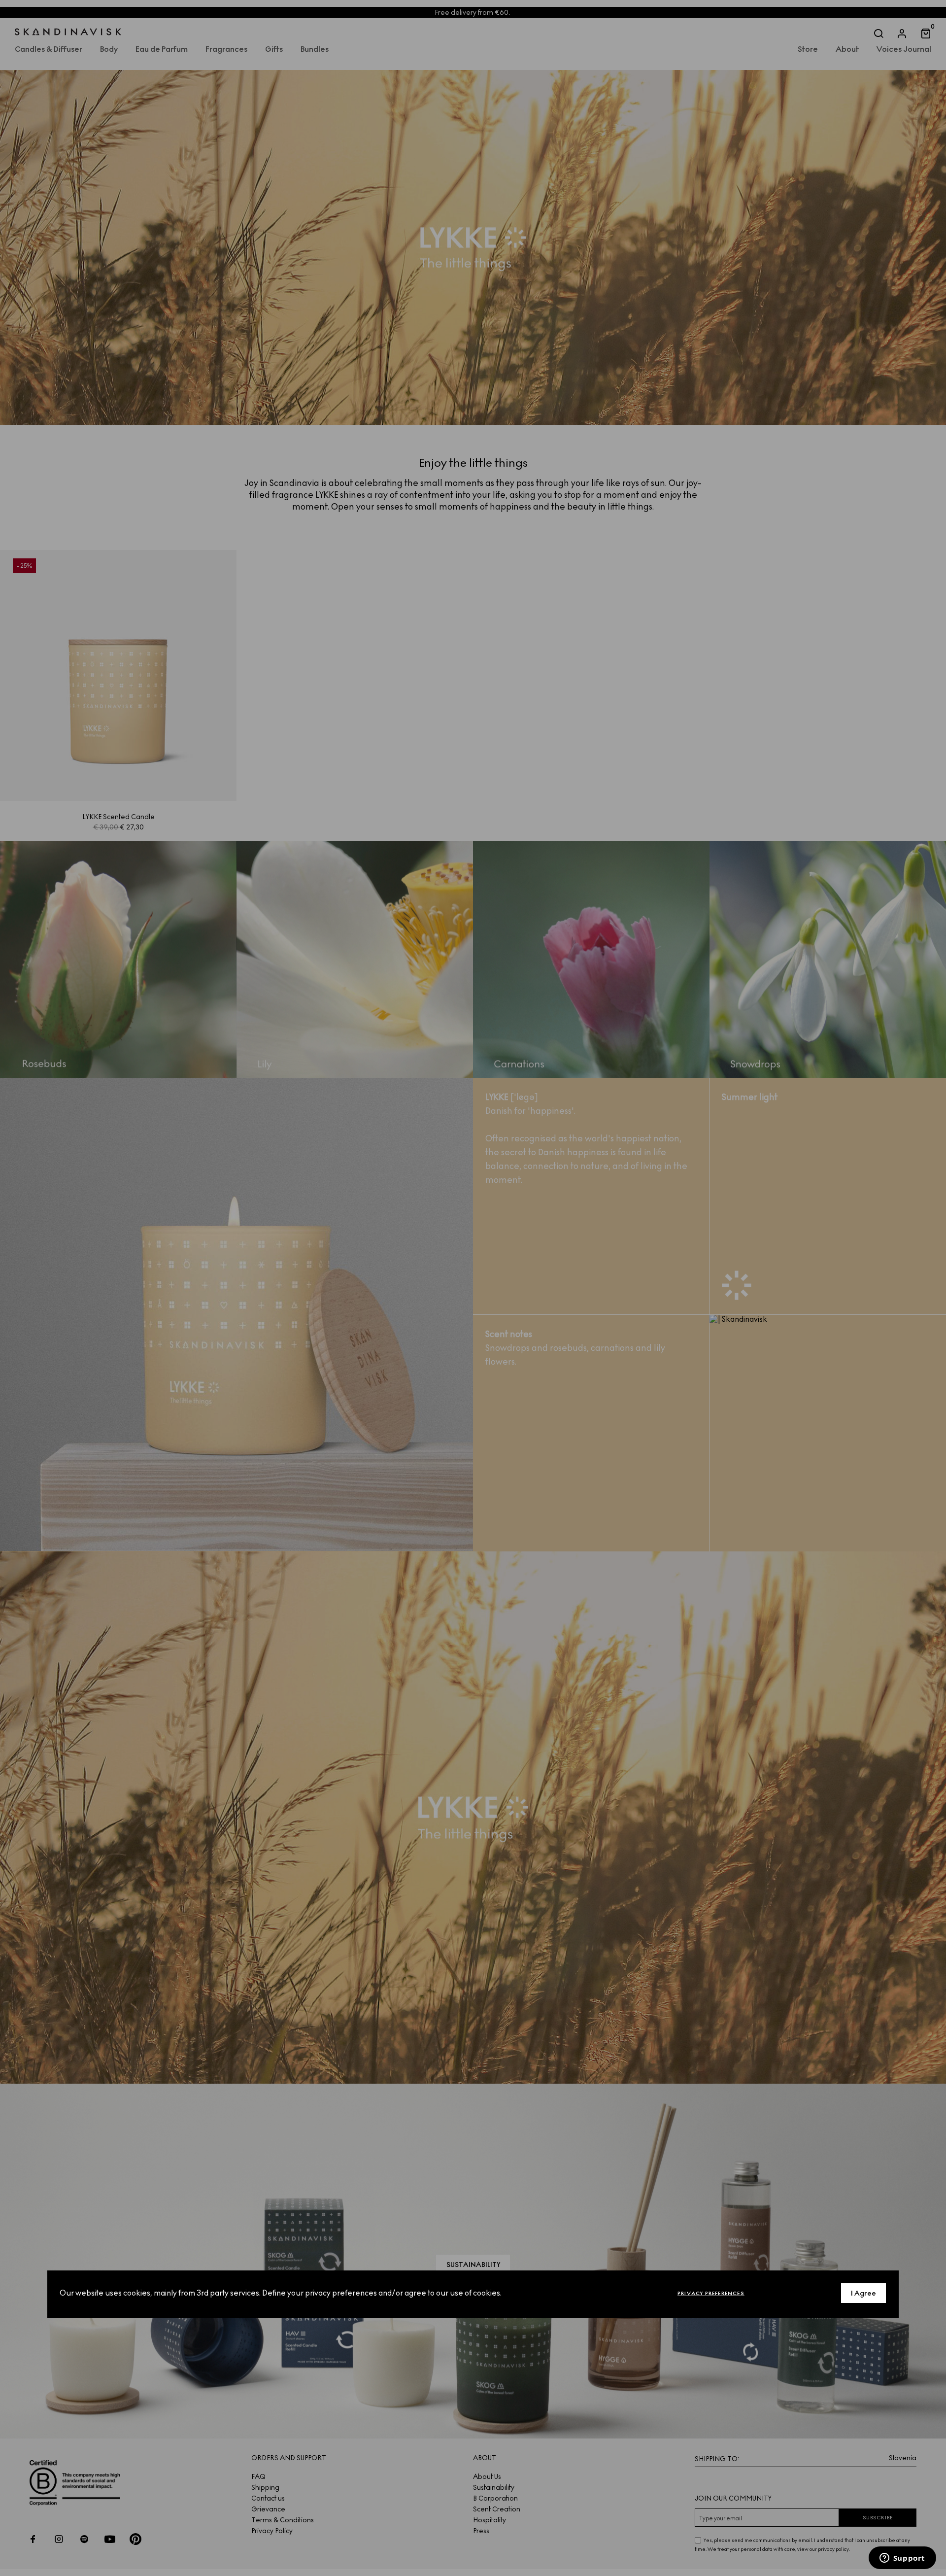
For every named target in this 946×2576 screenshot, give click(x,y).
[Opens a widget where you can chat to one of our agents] (902, 2559)
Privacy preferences (711, 2293)
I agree (863, 2293)
